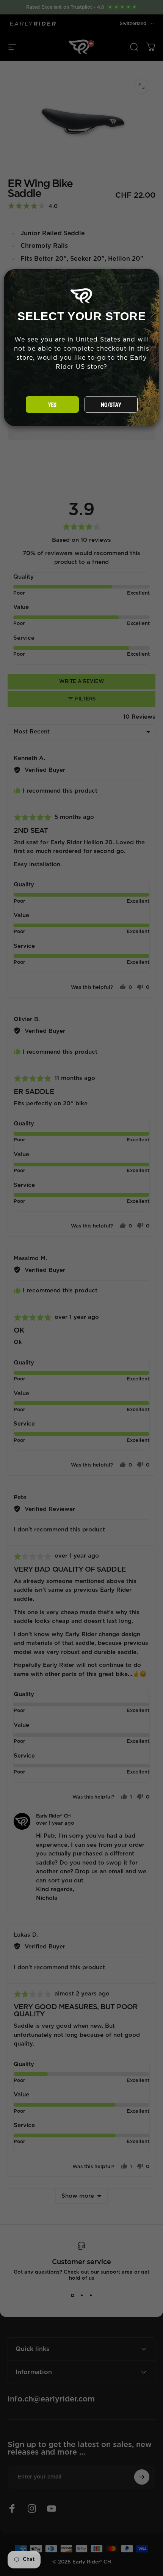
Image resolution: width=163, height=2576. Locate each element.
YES (52, 405)
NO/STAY (111, 405)
